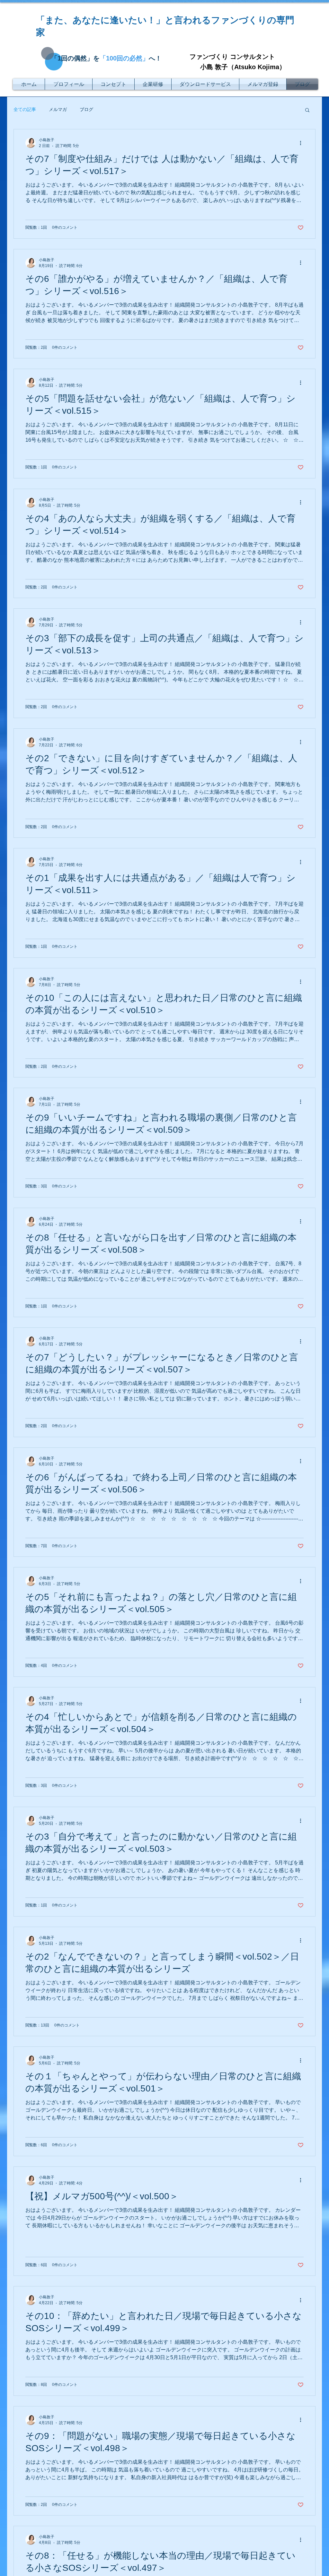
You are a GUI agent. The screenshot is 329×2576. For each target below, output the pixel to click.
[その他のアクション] (303, 143)
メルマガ (58, 109)
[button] (307, 111)
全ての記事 (25, 109)
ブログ (86, 109)
